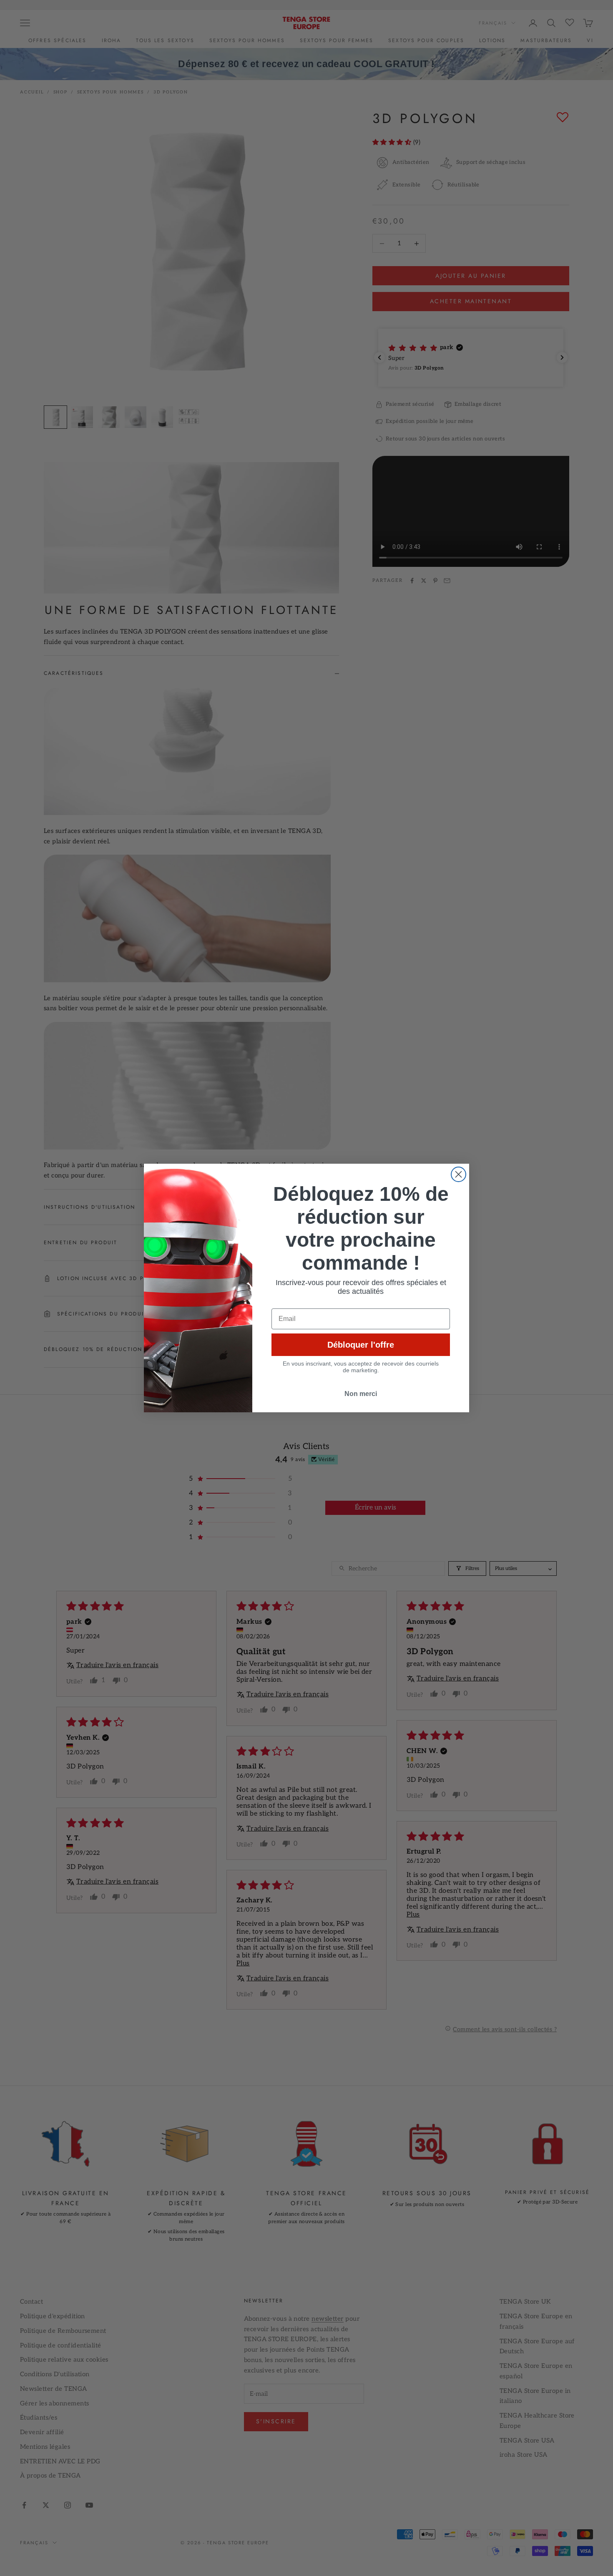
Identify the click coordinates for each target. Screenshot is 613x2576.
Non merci (361, 1394)
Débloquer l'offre (361, 1345)
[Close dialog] (458, 1174)
